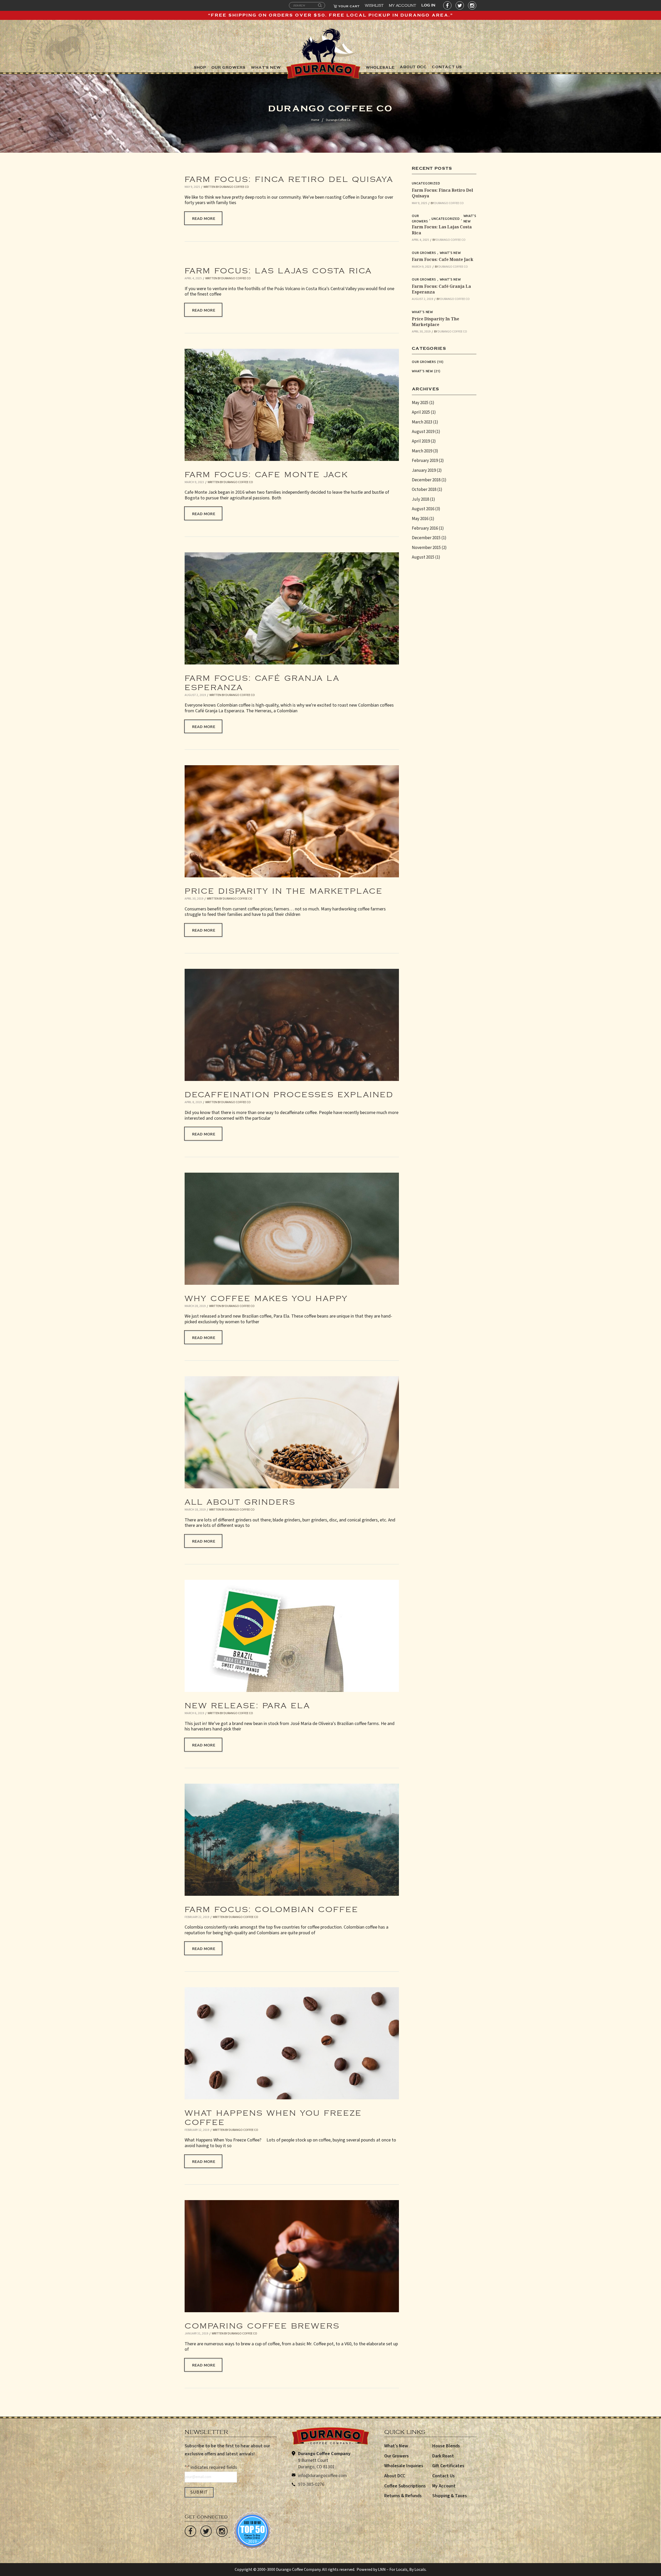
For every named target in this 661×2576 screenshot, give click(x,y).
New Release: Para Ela (247, 1703)
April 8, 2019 (193, 1102)
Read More (204, 218)
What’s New (396, 2446)
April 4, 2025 (193, 278)
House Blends (446, 2446)
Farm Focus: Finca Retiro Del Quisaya (289, 177)
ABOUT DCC (413, 67)
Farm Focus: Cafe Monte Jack (266, 472)
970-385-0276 (311, 2484)
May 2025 (420, 403)
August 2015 (423, 557)
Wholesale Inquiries (404, 2466)
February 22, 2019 (197, 1917)
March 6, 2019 (194, 1713)
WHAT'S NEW (266, 68)
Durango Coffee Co (234, 187)
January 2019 (424, 470)
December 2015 (426, 538)
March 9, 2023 (194, 482)
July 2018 (420, 499)
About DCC (395, 2476)
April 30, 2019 (194, 899)
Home (315, 120)
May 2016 (420, 519)
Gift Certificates (448, 2466)
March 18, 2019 (195, 1510)
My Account (403, 4)
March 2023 (422, 422)
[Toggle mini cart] (346, 5)
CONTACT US (447, 67)
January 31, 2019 (196, 2334)
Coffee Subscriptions (405, 2486)
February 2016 (425, 528)
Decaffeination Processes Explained (289, 1092)
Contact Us (443, 2476)
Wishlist (374, 4)
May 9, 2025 (192, 187)
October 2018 (424, 490)
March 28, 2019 (195, 1306)
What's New (470, 218)
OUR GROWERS (229, 68)
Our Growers (420, 218)
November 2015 (426, 548)
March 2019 (422, 451)
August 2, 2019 (195, 695)
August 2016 (423, 509)
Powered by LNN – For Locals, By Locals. (392, 2570)
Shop (200, 68)
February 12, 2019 (197, 2130)
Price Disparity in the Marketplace (284, 888)
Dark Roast (443, 2456)
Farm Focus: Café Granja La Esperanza (262, 680)
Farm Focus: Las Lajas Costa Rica (278, 268)
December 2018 (426, 480)
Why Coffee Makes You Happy (266, 1296)
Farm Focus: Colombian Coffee (272, 1907)
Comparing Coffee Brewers (262, 2323)
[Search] (320, 6)
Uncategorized (426, 183)
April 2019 (421, 441)
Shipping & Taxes (450, 2496)
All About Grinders (240, 1499)
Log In (428, 5)
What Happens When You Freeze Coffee (273, 2115)
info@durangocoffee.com (322, 2476)
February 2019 (425, 461)
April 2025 (421, 412)
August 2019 (423, 432)
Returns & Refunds (403, 2496)
